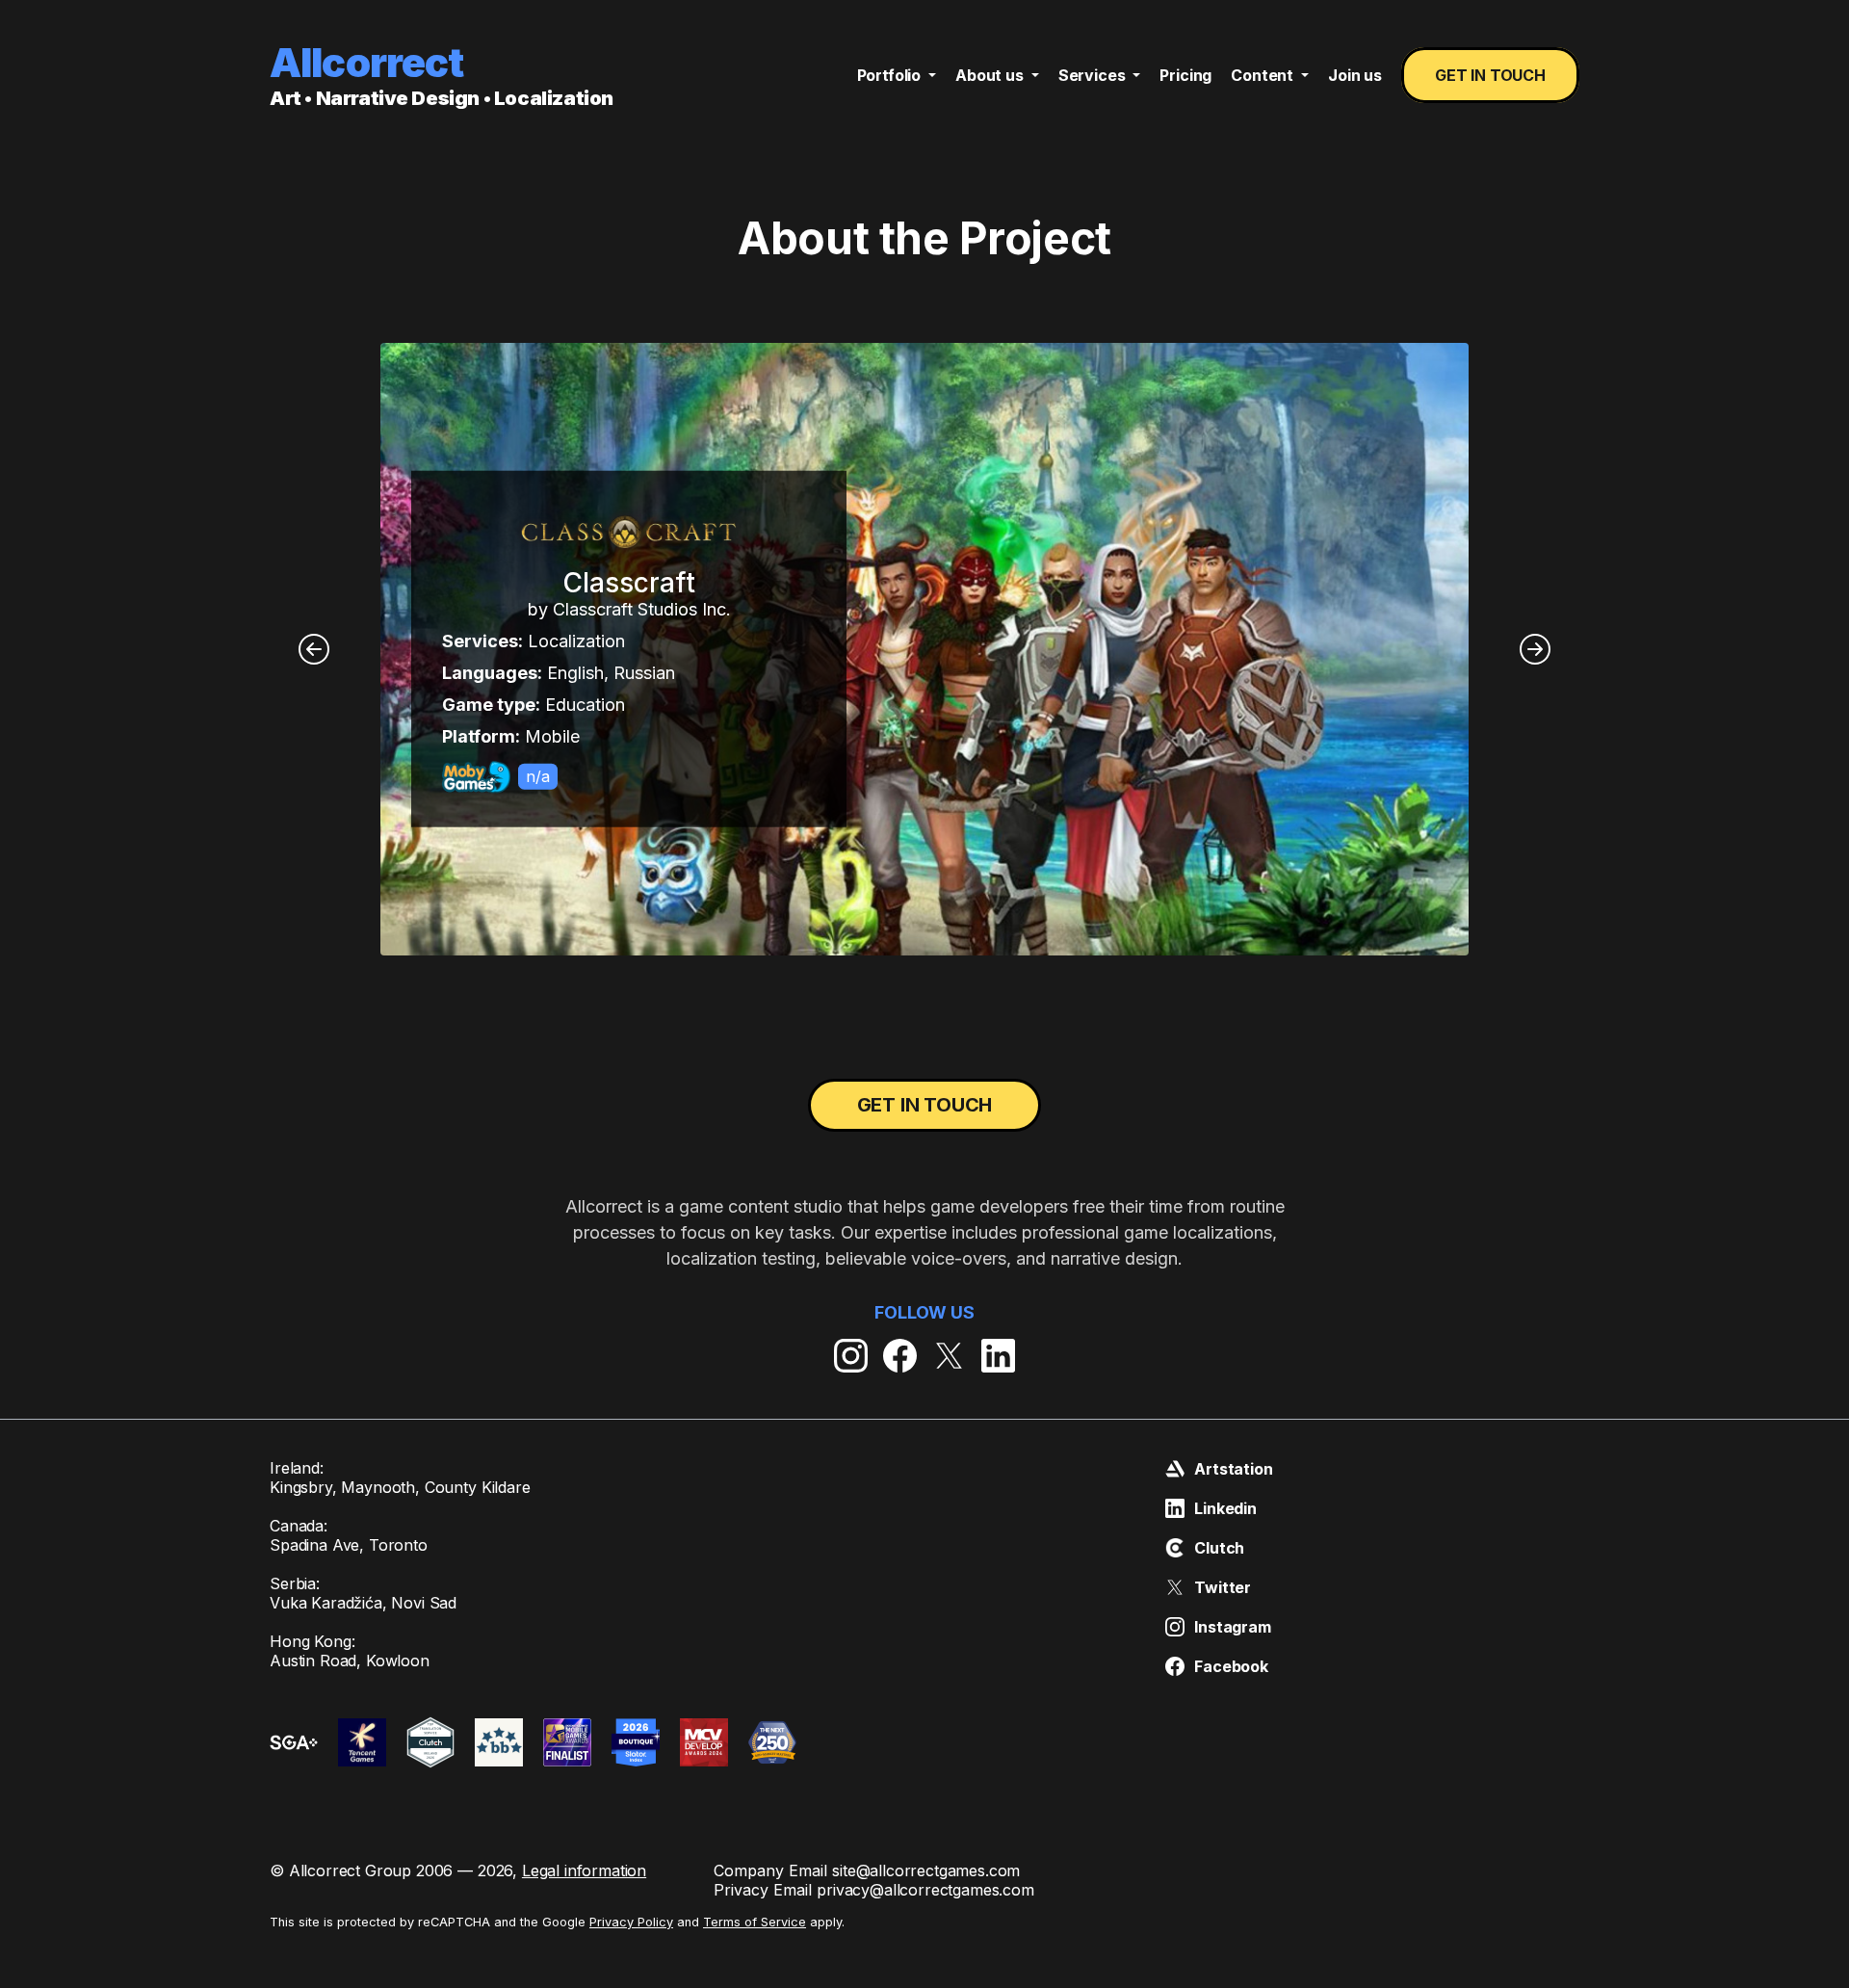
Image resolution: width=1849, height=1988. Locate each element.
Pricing (1185, 75)
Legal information (584, 1870)
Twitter (1223, 1587)
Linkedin (1225, 1508)
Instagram (1233, 1627)
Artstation (1233, 1469)
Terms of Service (755, 1922)
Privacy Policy (631, 1922)
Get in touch (1490, 75)
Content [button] (1264, 75)
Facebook (1231, 1666)
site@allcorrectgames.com (926, 1870)
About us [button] (991, 75)
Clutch (1219, 1548)
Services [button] (1094, 75)
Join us (1355, 75)
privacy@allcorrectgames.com (925, 1890)
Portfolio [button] (891, 75)
